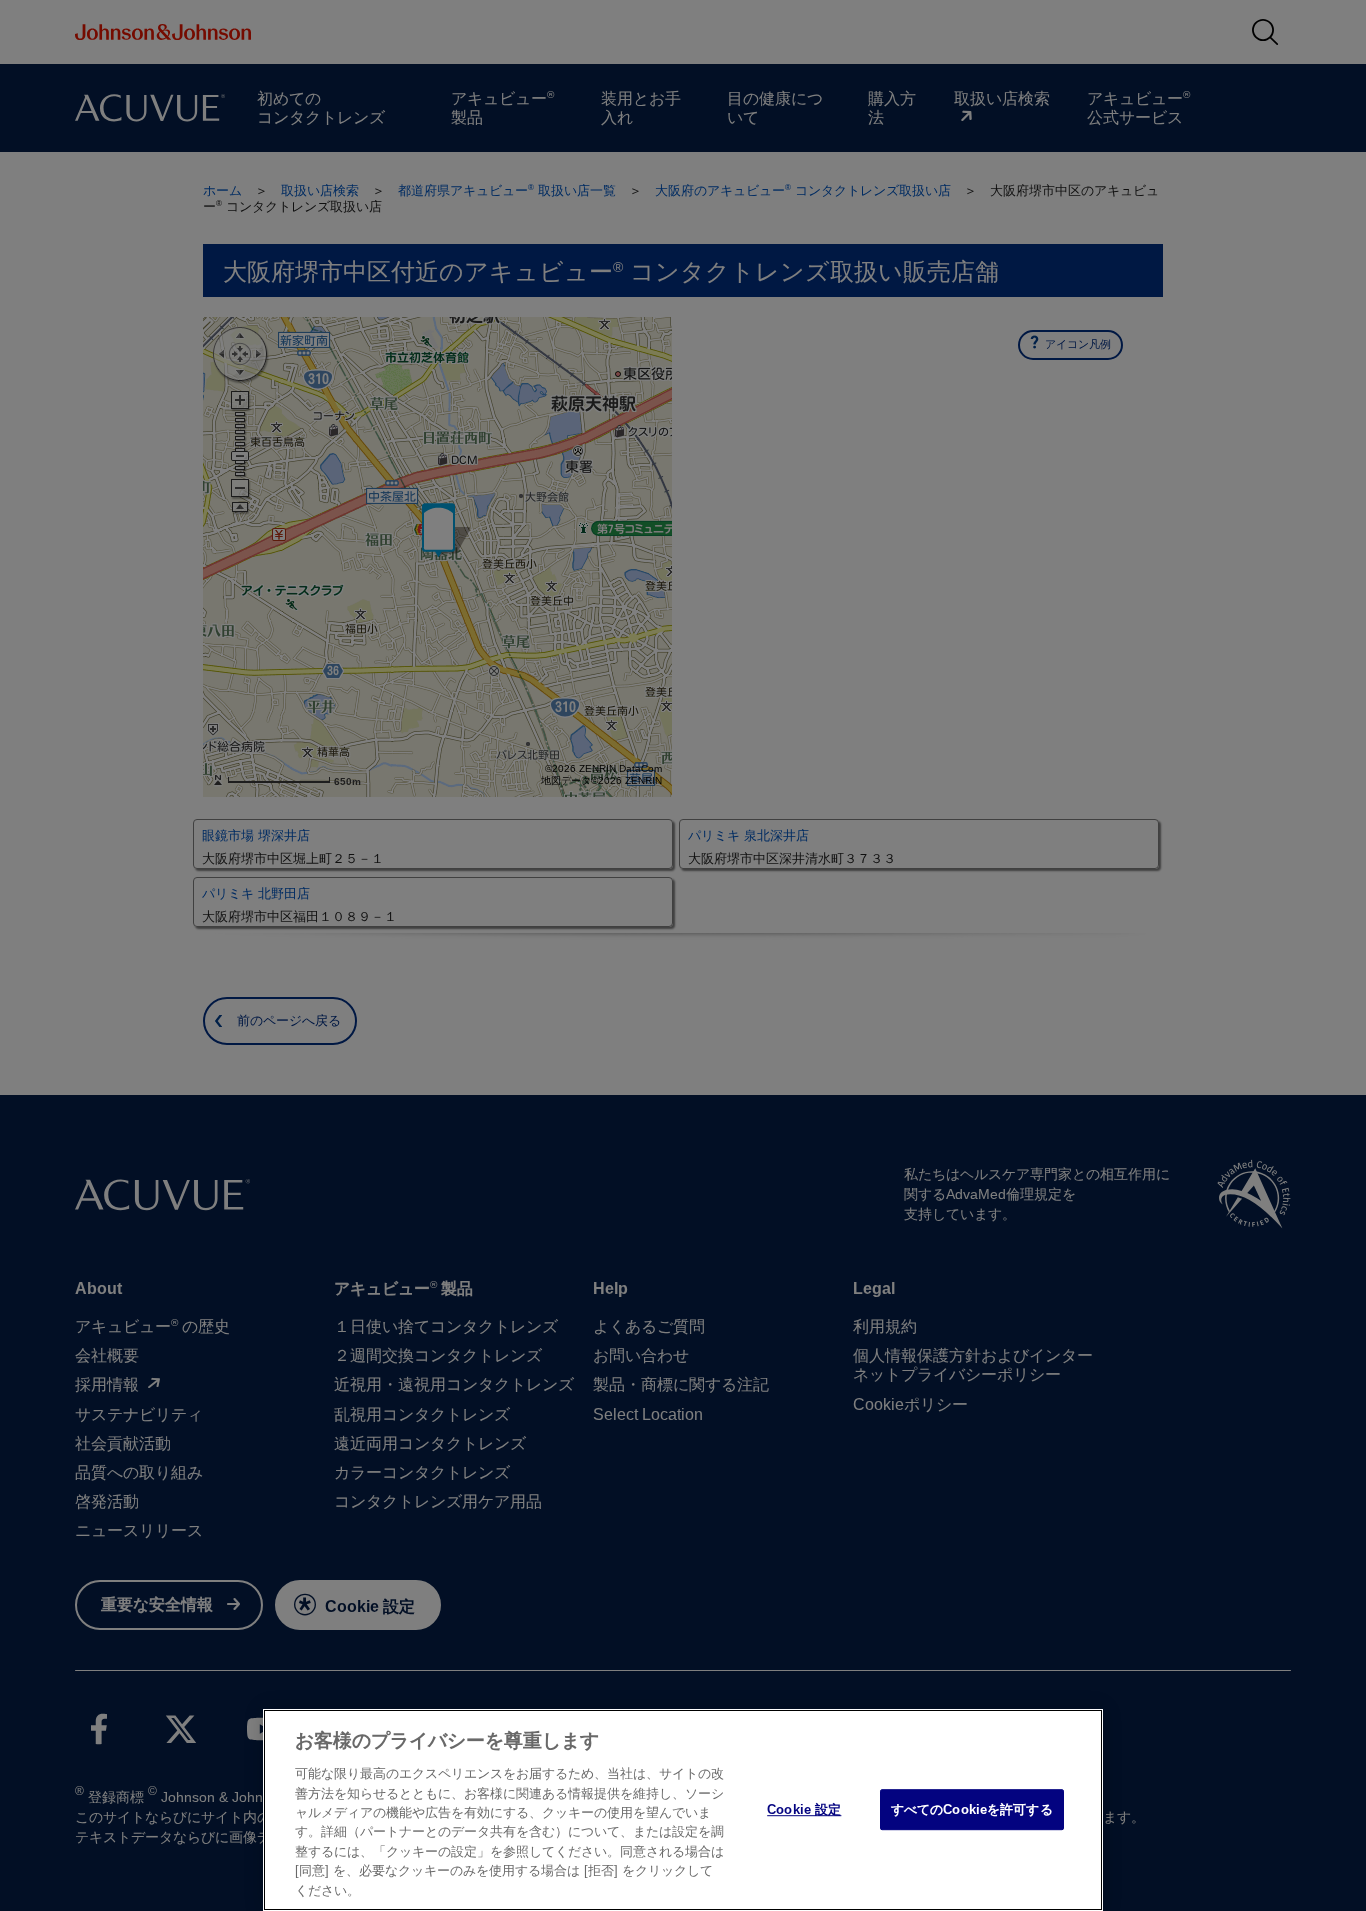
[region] (683, 1810)
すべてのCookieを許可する (972, 1809)
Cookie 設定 (804, 1809)
